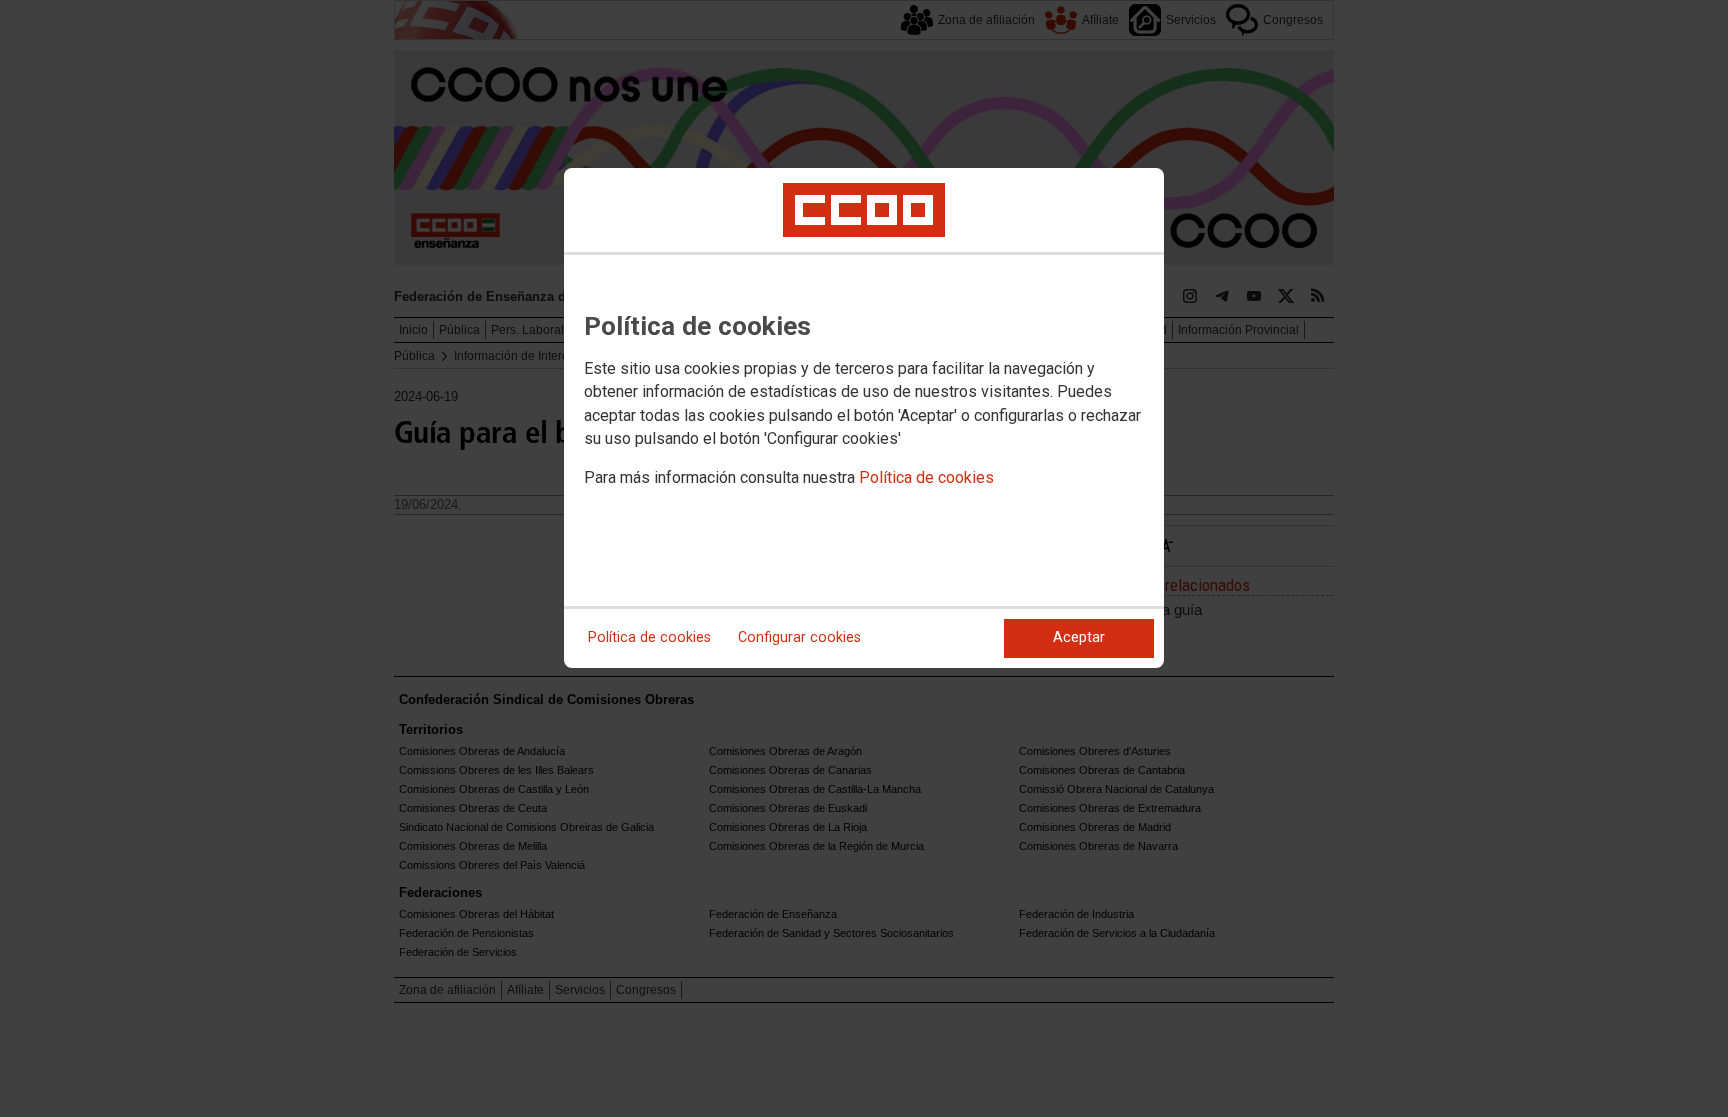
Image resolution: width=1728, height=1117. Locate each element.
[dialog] (864, 418)
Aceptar (1079, 637)
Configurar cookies (799, 637)
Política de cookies (926, 477)
